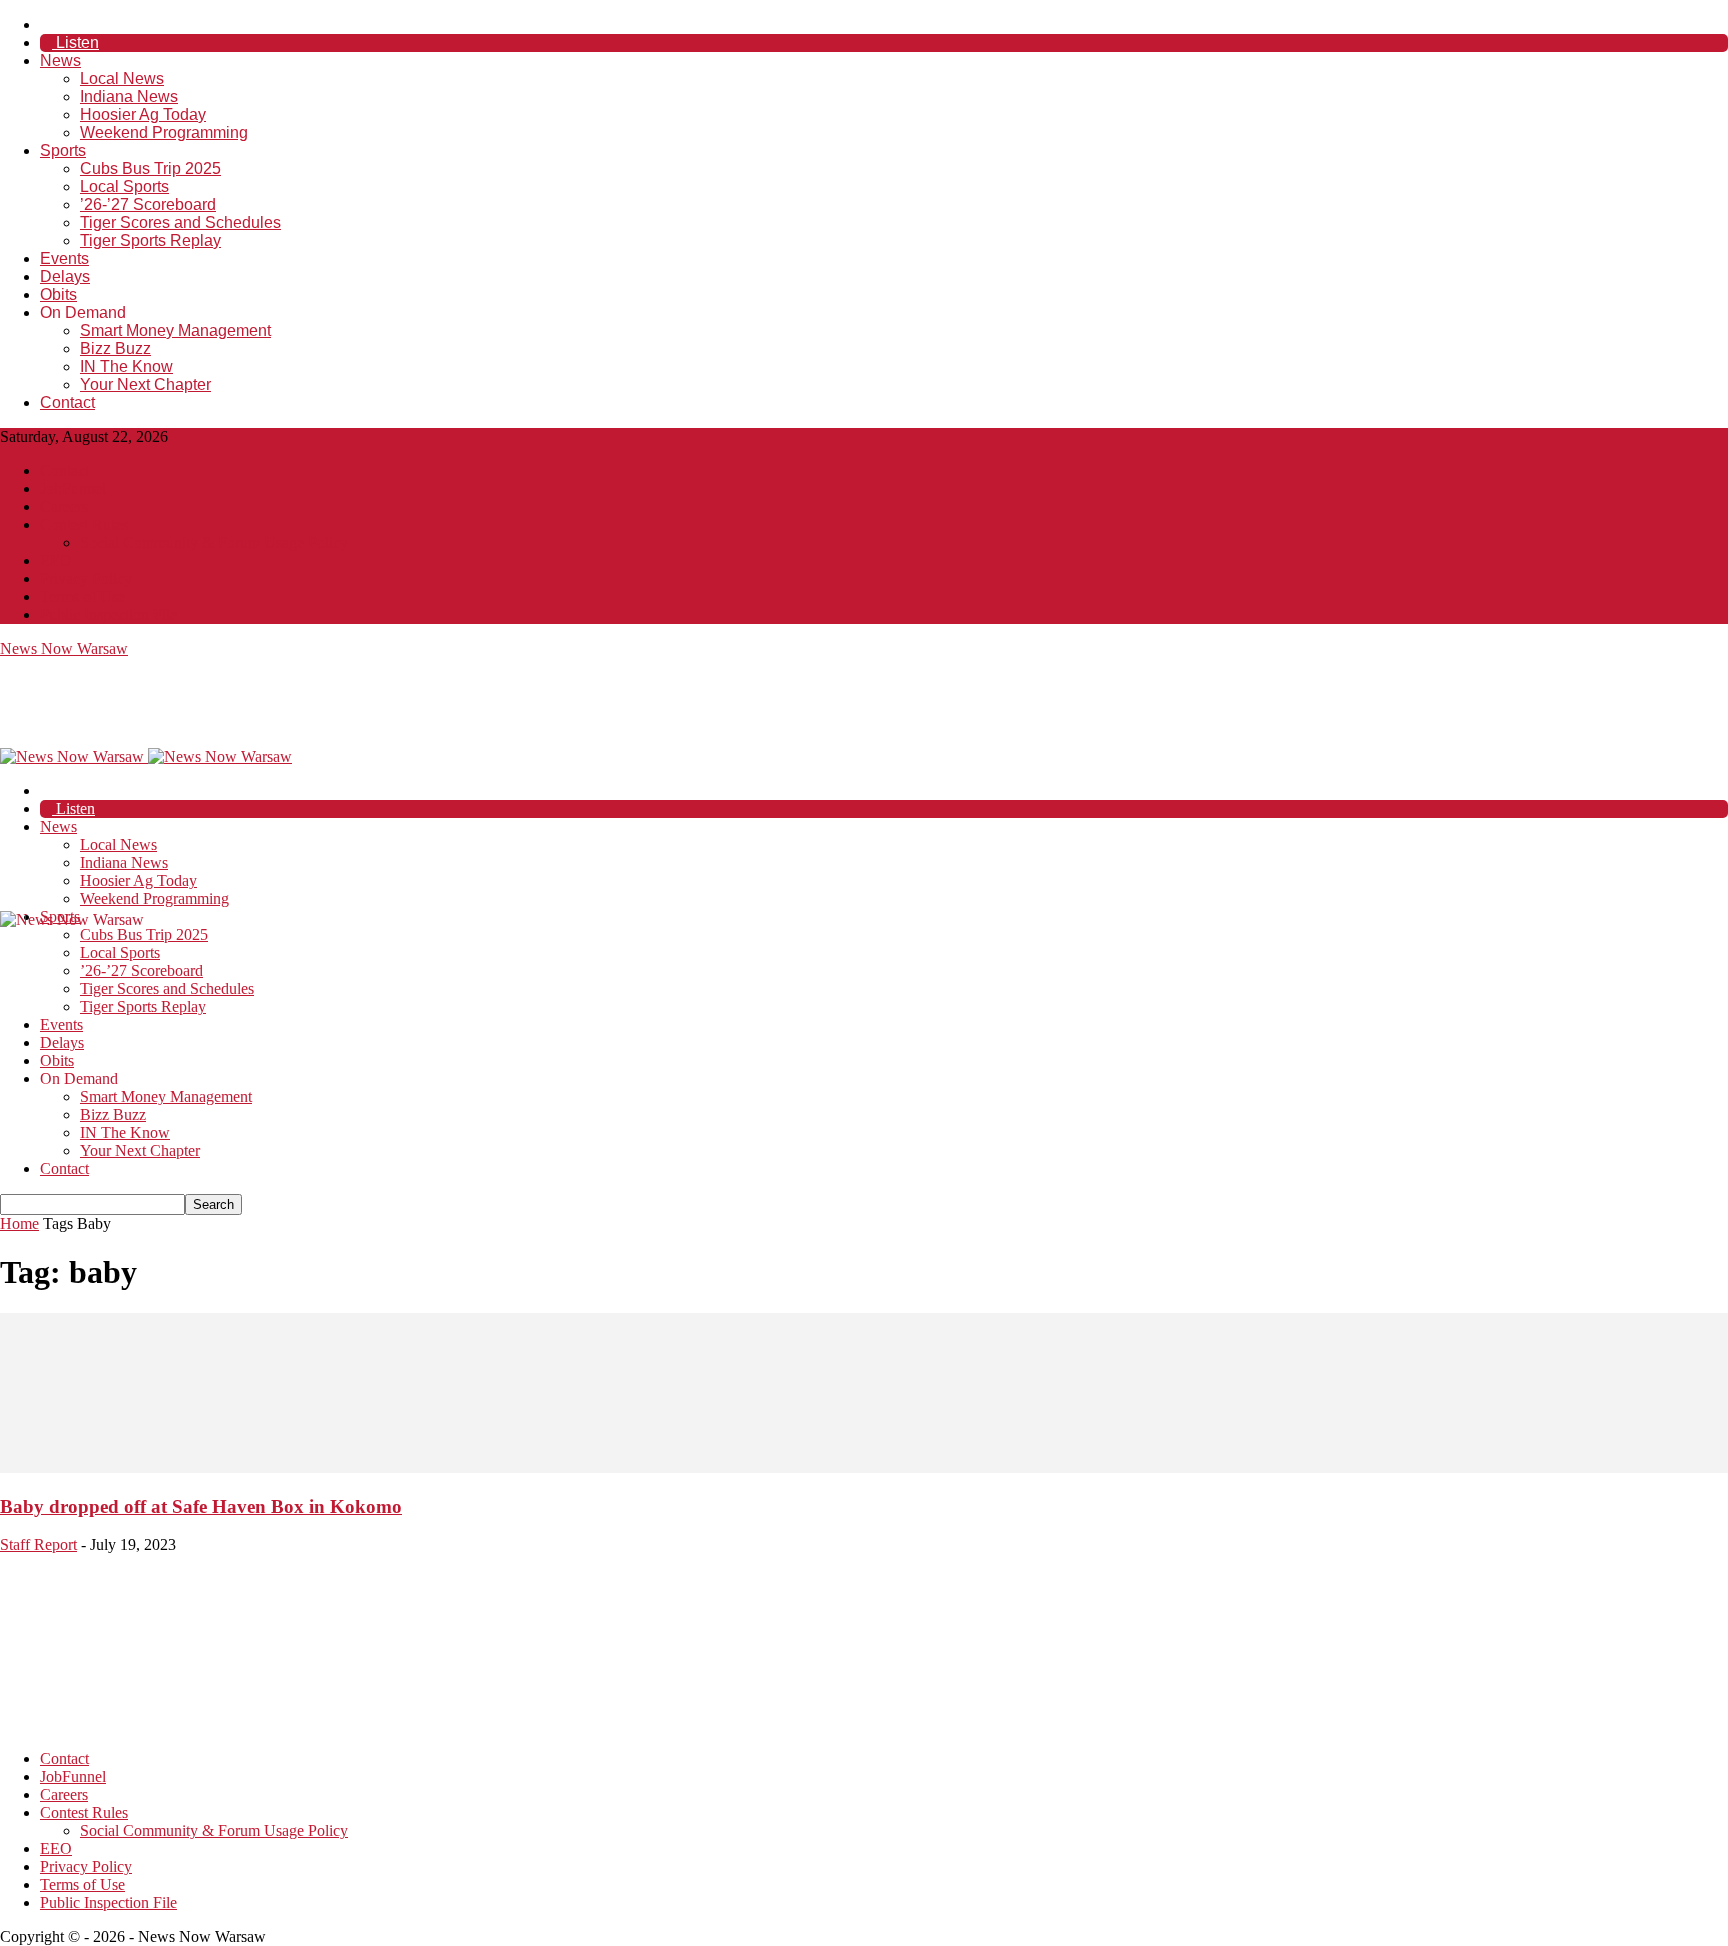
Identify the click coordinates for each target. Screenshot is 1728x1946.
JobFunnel (73, 488)
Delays (65, 276)
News (60, 60)
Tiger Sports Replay (150, 240)
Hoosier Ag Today (143, 114)
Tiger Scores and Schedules (180, 222)
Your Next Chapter (145, 384)
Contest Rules (84, 524)
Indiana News (129, 96)
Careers (64, 506)
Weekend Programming (164, 132)
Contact (67, 402)
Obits (58, 294)
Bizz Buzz (115, 348)
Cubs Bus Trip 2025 (150, 168)
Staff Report (38, 1544)
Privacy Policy (86, 578)
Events (64, 258)
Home (19, 1223)
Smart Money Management (175, 330)
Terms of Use (82, 596)
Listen (75, 42)
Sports (63, 150)
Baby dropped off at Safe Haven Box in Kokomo (201, 1506)
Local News (122, 78)
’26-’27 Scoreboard (148, 204)
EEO (56, 560)
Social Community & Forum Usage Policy (214, 542)
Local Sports (124, 186)
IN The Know (126, 366)
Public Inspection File (108, 614)
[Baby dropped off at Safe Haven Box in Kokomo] (864, 1467)
